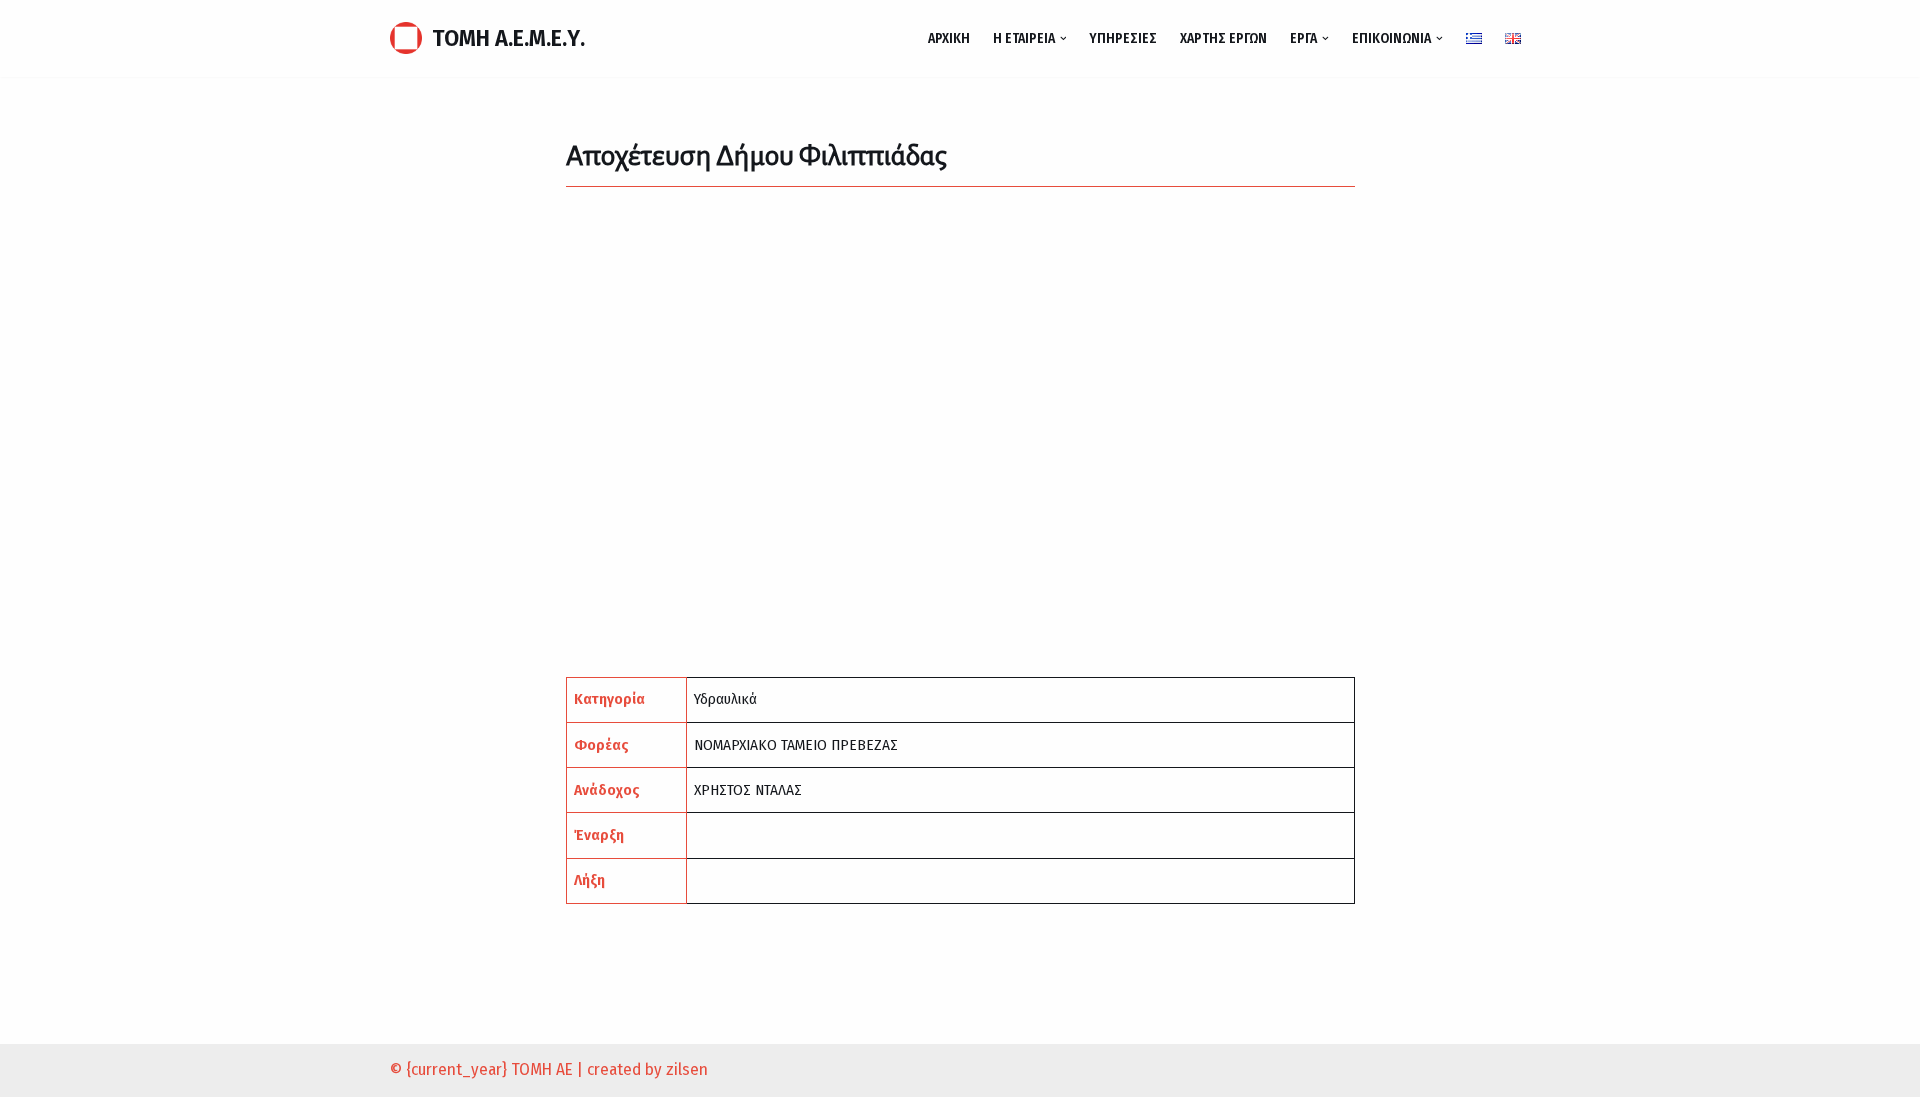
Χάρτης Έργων (1223, 38)
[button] (1063, 38)
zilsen (687, 1069)
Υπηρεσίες (1123, 38)
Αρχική (949, 38)
